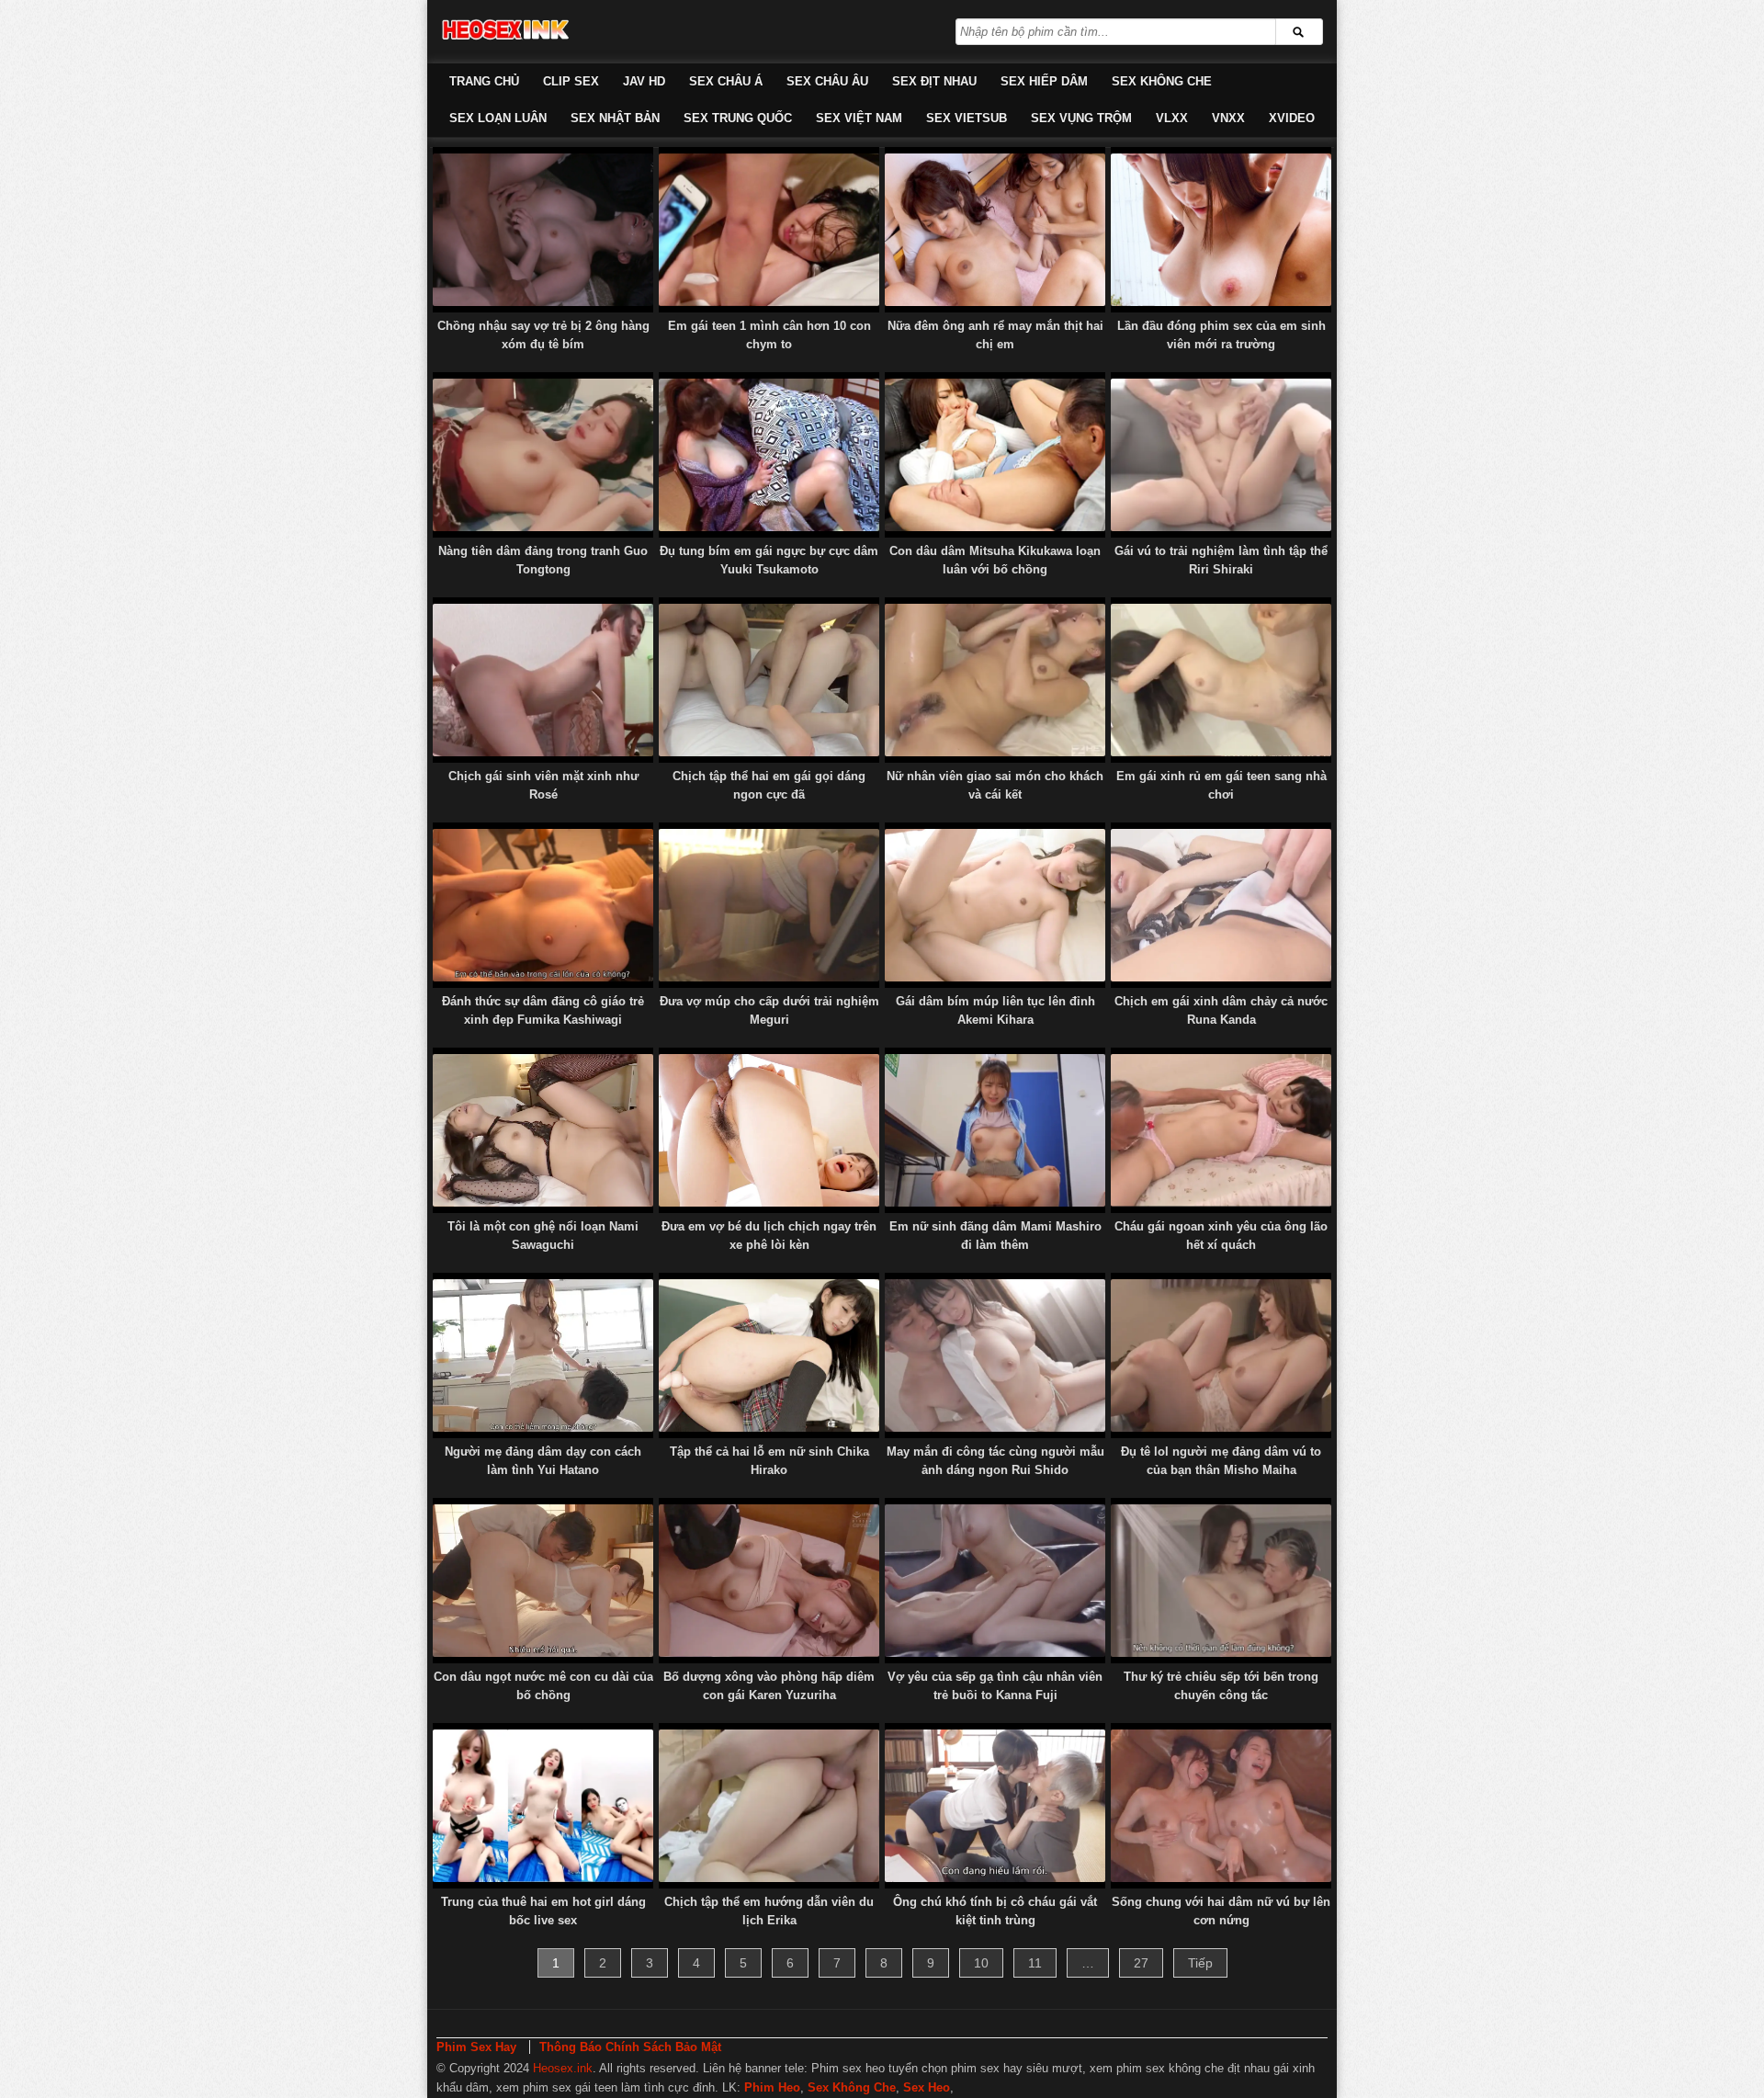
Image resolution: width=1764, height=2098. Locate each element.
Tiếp (1200, 1963)
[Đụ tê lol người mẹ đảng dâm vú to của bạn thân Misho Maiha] (1221, 1355)
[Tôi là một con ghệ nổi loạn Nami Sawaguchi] (543, 1130)
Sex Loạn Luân (498, 118)
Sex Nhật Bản (615, 118)
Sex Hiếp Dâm (1044, 81)
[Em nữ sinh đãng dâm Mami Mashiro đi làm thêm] (995, 1130)
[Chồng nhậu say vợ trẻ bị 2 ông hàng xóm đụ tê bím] (543, 230)
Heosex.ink (563, 2068)
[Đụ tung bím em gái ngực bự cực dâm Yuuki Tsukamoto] (769, 455)
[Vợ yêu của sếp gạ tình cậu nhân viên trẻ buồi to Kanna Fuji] (995, 1581)
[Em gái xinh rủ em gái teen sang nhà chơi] (1221, 680)
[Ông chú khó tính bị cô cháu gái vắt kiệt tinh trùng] (995, 1806)
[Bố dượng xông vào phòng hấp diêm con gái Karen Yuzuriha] (769, 1581)
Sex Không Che (1162, 81)
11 (1035, 1963)
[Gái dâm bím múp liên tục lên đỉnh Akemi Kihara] (995, 905)
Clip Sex (571, 81)
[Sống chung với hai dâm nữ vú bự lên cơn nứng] (1221, 1806)
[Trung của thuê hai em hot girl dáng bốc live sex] (543, 1806)
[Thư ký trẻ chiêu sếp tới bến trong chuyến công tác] (1221, 1581)
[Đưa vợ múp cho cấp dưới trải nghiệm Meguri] (769, 905)
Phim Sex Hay (476, 2047)
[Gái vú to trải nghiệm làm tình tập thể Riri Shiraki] (1221, 455)
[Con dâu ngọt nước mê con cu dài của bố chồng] (543, 1581)
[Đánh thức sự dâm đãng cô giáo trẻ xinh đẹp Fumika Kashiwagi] (543, 905)
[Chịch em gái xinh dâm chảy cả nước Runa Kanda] (1221, 905)
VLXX (1172, 118)
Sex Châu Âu (827, 81)
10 (981, 1963)
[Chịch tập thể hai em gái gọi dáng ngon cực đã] (769, 680)
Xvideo (1292, 118)
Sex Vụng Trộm (1081, 118)
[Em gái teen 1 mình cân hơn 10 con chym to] (769, 230)
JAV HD (644, 81)
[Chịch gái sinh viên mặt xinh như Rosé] (543, 680)
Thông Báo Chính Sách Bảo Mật (630, 2047)
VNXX (1228, 118)
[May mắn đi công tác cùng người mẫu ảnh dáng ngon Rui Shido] (995, 1355)
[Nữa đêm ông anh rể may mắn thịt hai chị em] (995, 230)
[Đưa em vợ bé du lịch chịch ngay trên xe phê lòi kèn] (769, 1130)
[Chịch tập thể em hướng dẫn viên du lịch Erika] (769, 1806)
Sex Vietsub (967, 118)
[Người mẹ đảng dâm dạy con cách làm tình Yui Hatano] (543, 1355)
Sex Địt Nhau (934, 81)
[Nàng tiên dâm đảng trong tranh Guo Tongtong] (543, 455)
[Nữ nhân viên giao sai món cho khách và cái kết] (995, 680)
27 (1141, 1963)
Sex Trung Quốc (738, 118)
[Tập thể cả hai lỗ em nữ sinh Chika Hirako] (769, 1355)
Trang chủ (484, 81)
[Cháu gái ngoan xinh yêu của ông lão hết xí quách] (1221, 1130)
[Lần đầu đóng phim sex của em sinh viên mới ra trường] (1221, 230)
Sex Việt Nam (859, 118)
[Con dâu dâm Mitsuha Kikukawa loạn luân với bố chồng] (995, 455)
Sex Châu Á (726, 81)
